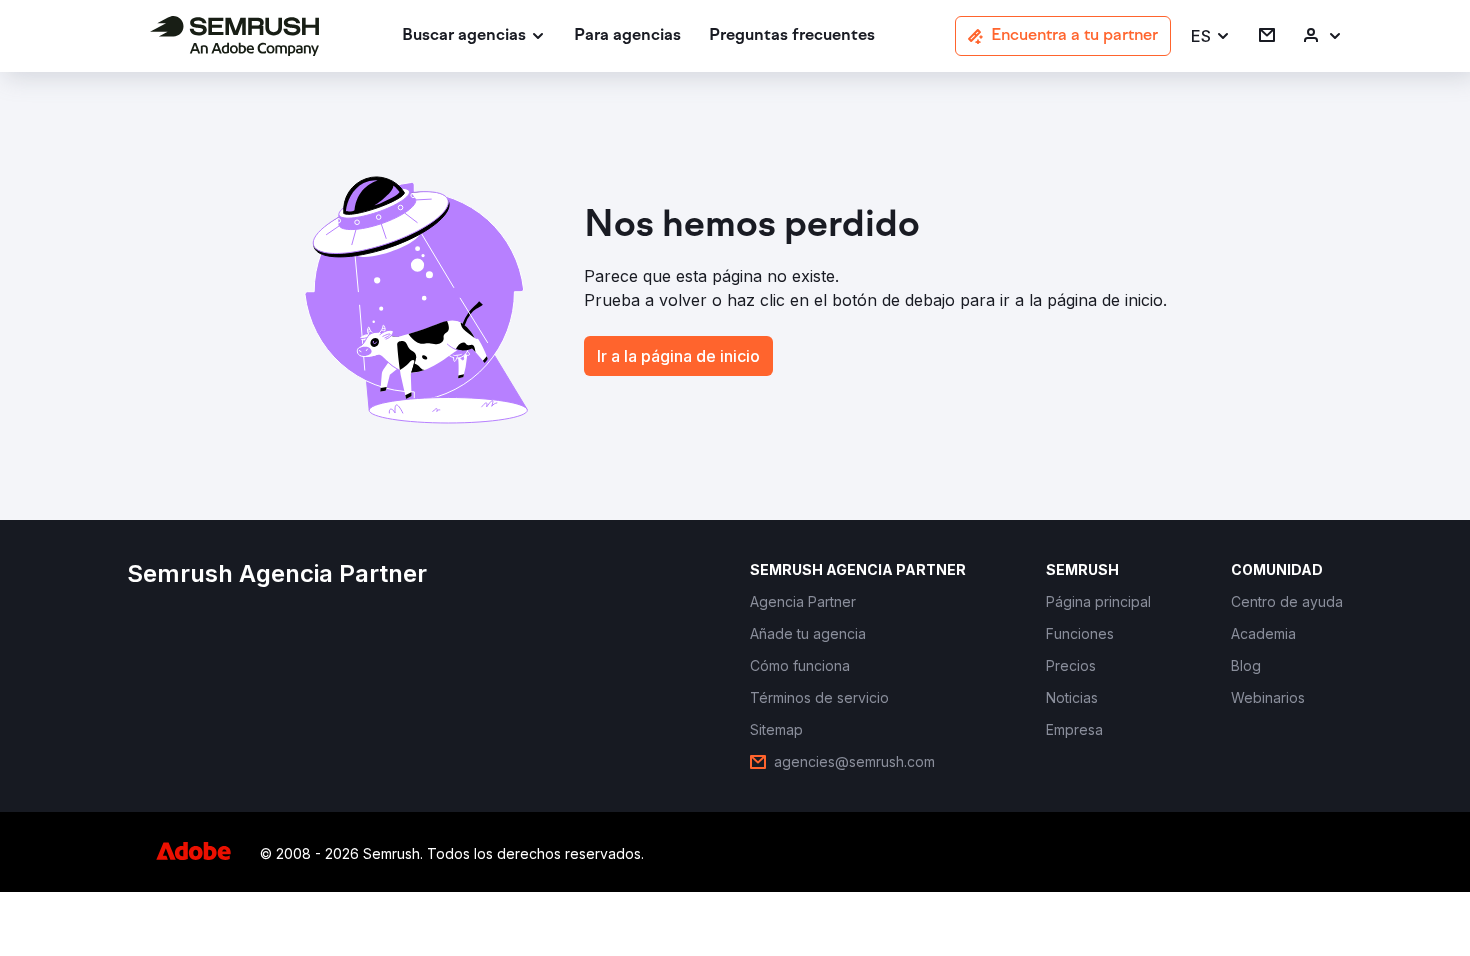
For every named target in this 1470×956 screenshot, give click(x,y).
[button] (1211, 36)
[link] (627, 36)
